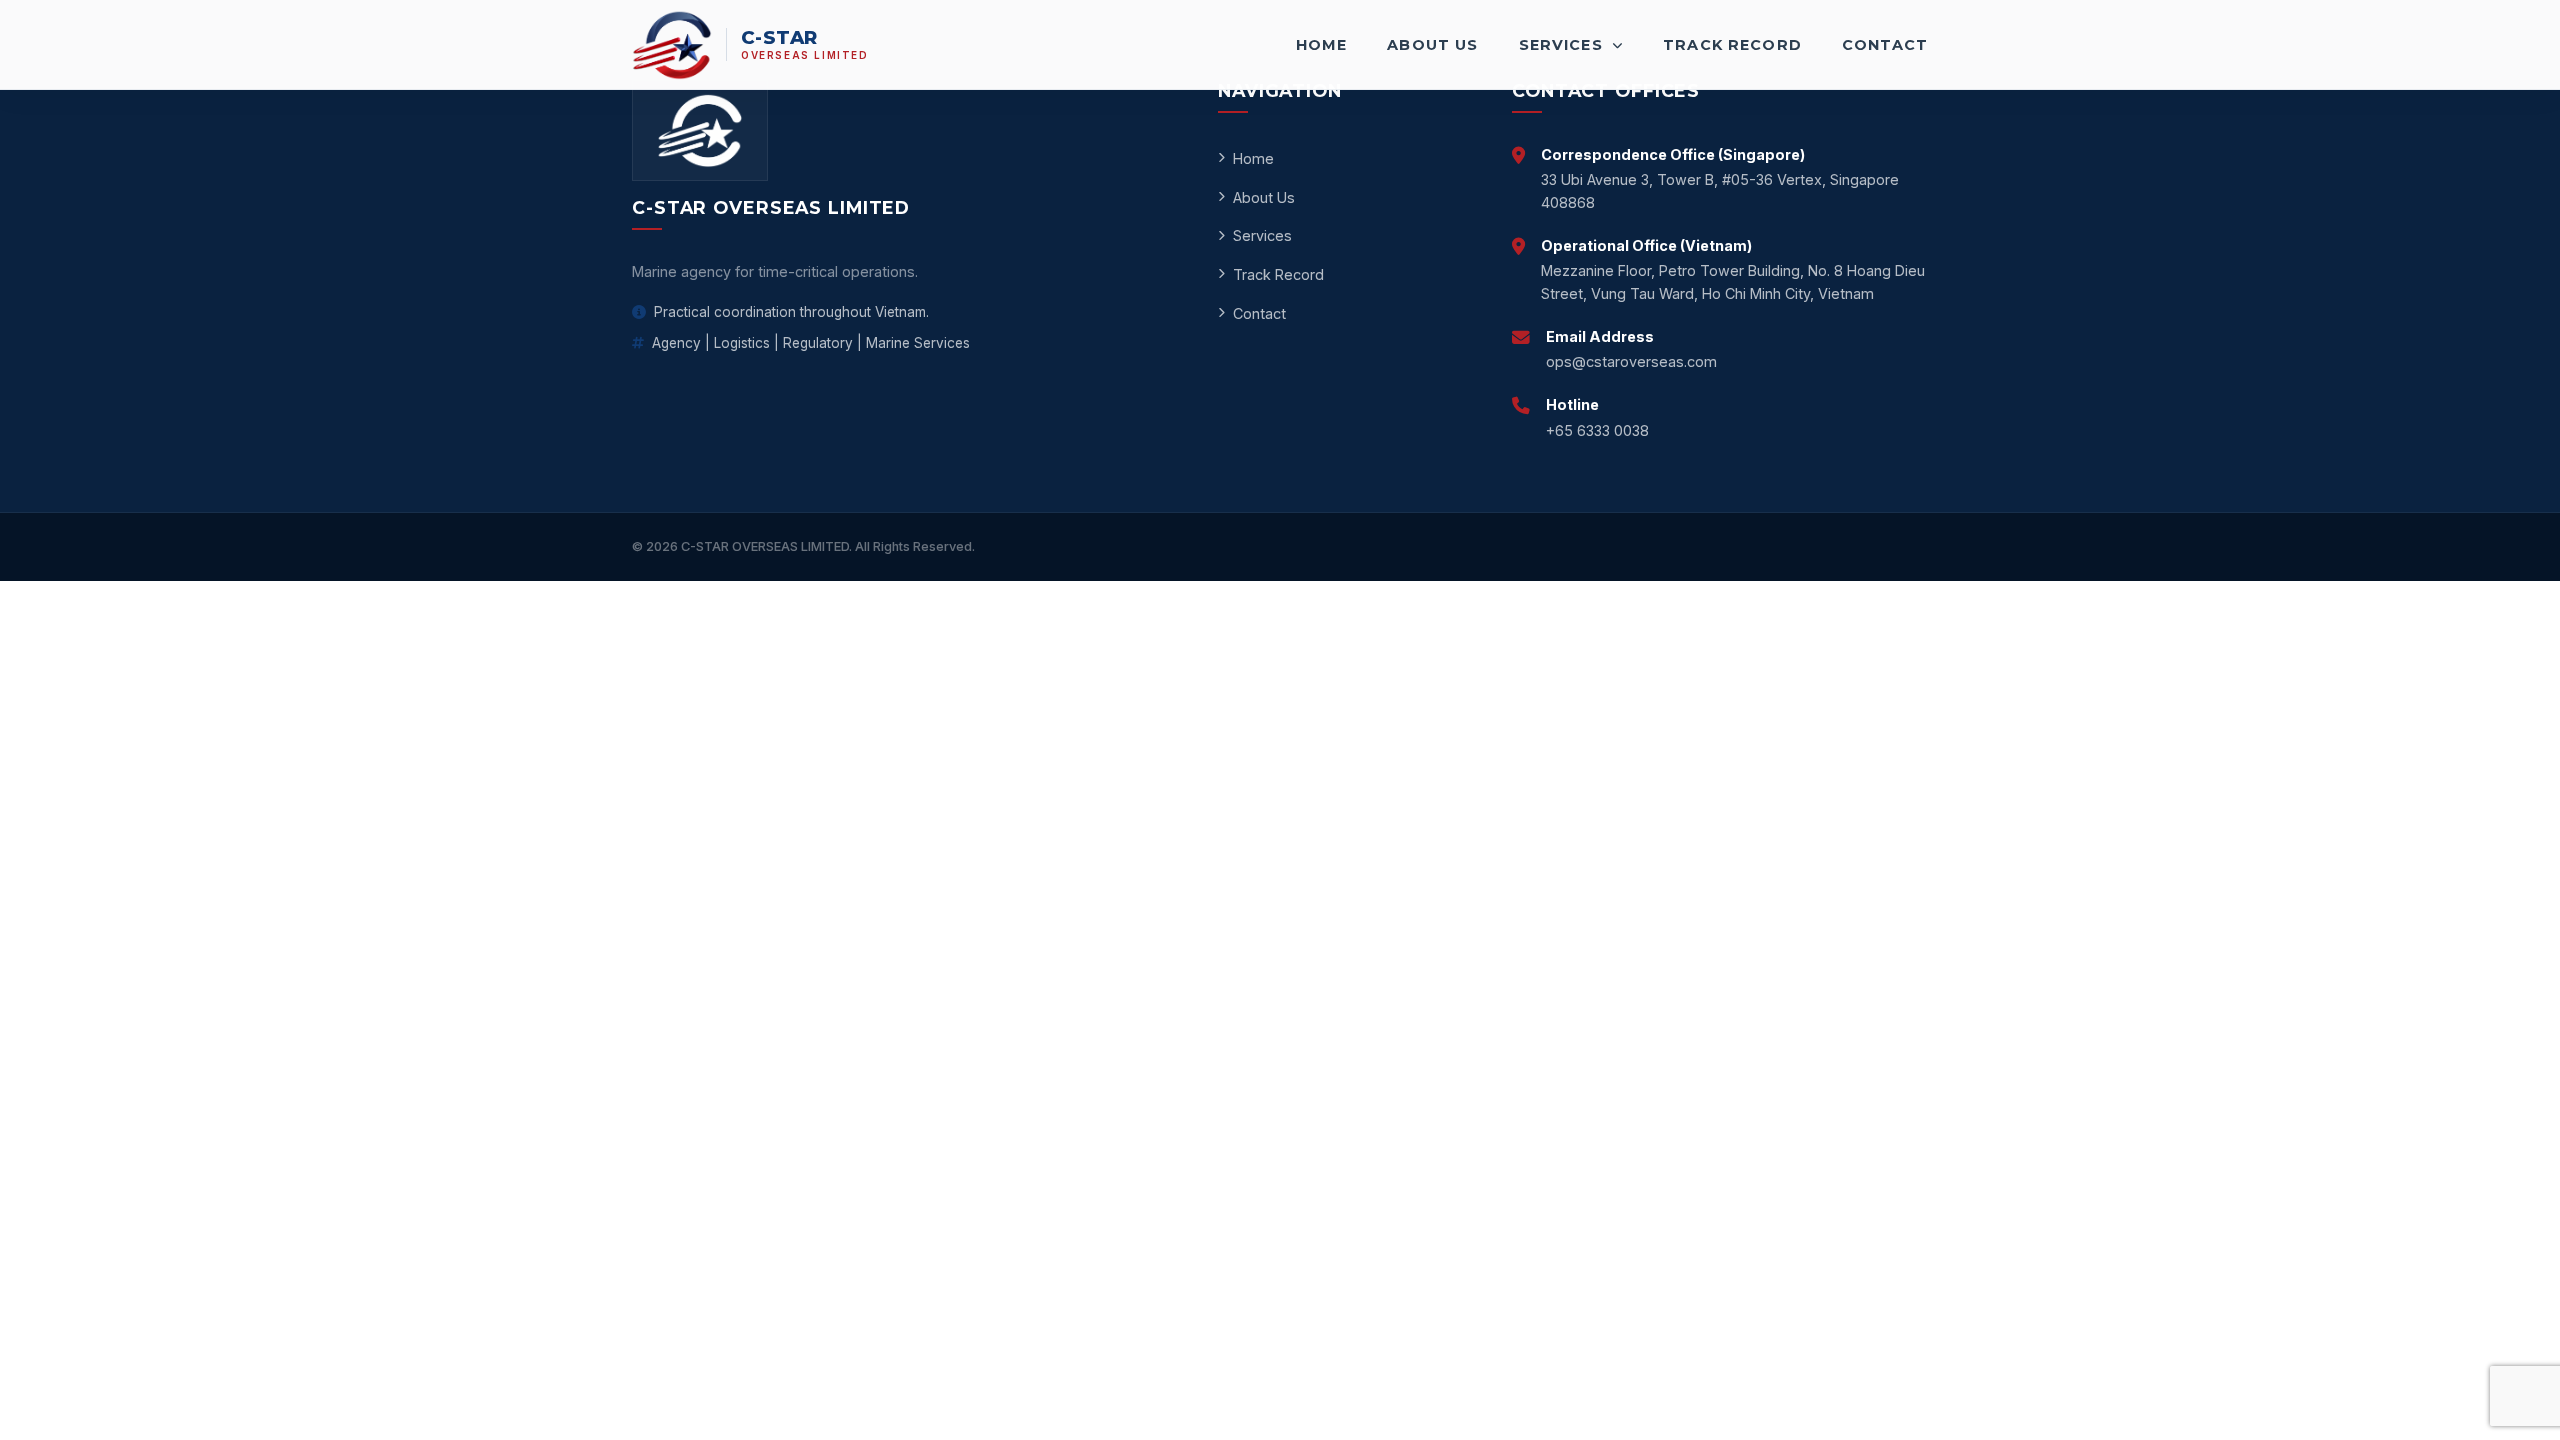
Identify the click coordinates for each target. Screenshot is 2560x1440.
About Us (1432, 45)
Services (1563, 45)
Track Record (1732, 45)
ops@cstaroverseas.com (1631, 361)
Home (1322, 45)
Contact (1885, 45)
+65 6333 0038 (1597, 430)
